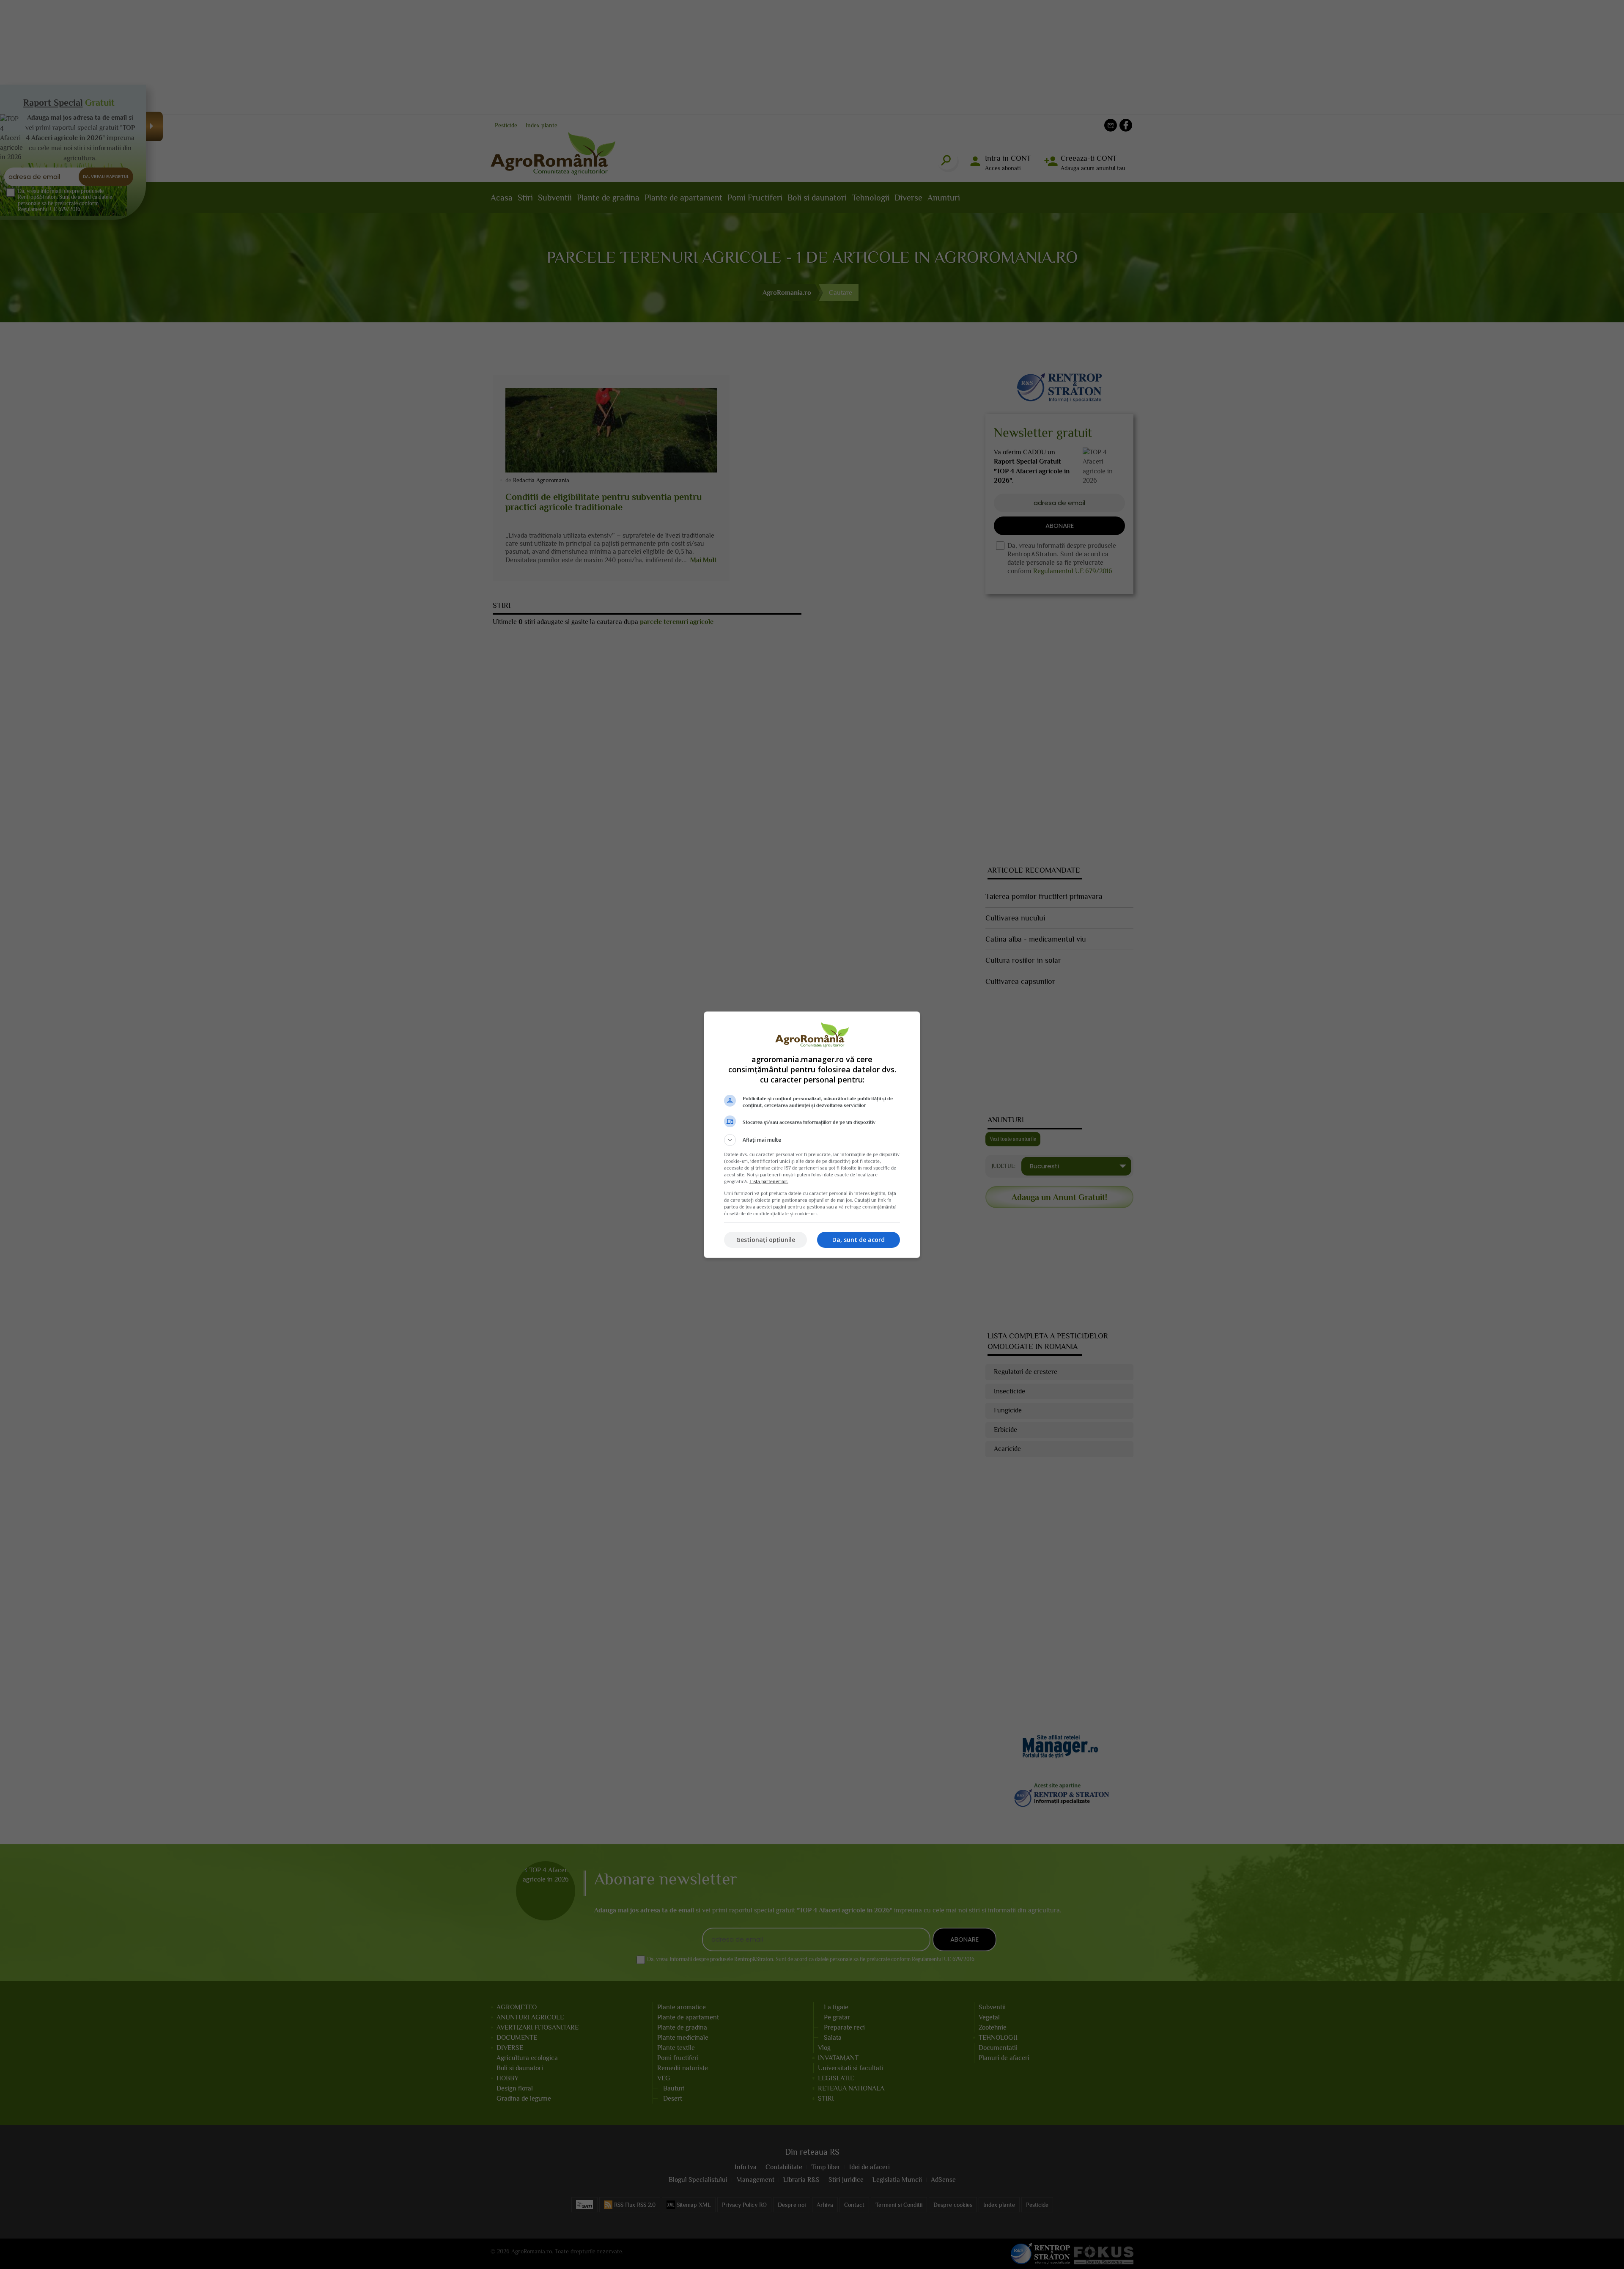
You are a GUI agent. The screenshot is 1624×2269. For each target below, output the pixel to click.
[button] (812, 1140)
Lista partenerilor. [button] (769, 1181)
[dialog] (812, 1135)
